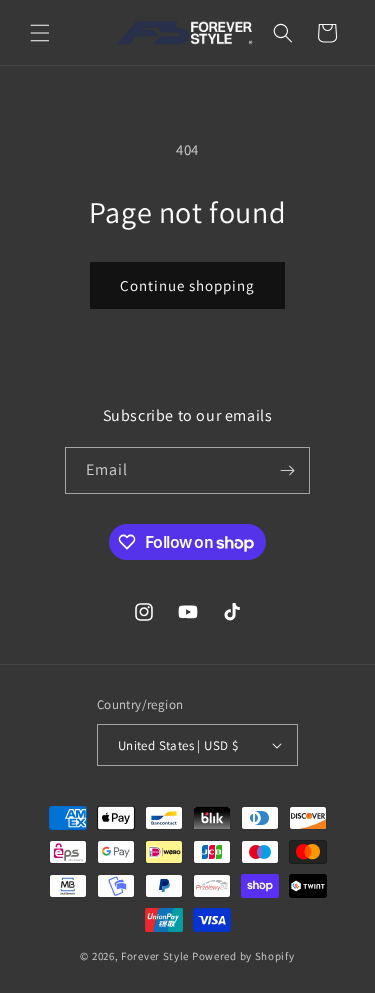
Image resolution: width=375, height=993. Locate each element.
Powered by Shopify (243, 956)
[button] (40, 33)
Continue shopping (187, 285)
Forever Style (155, 956)
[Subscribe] (287, 470)
